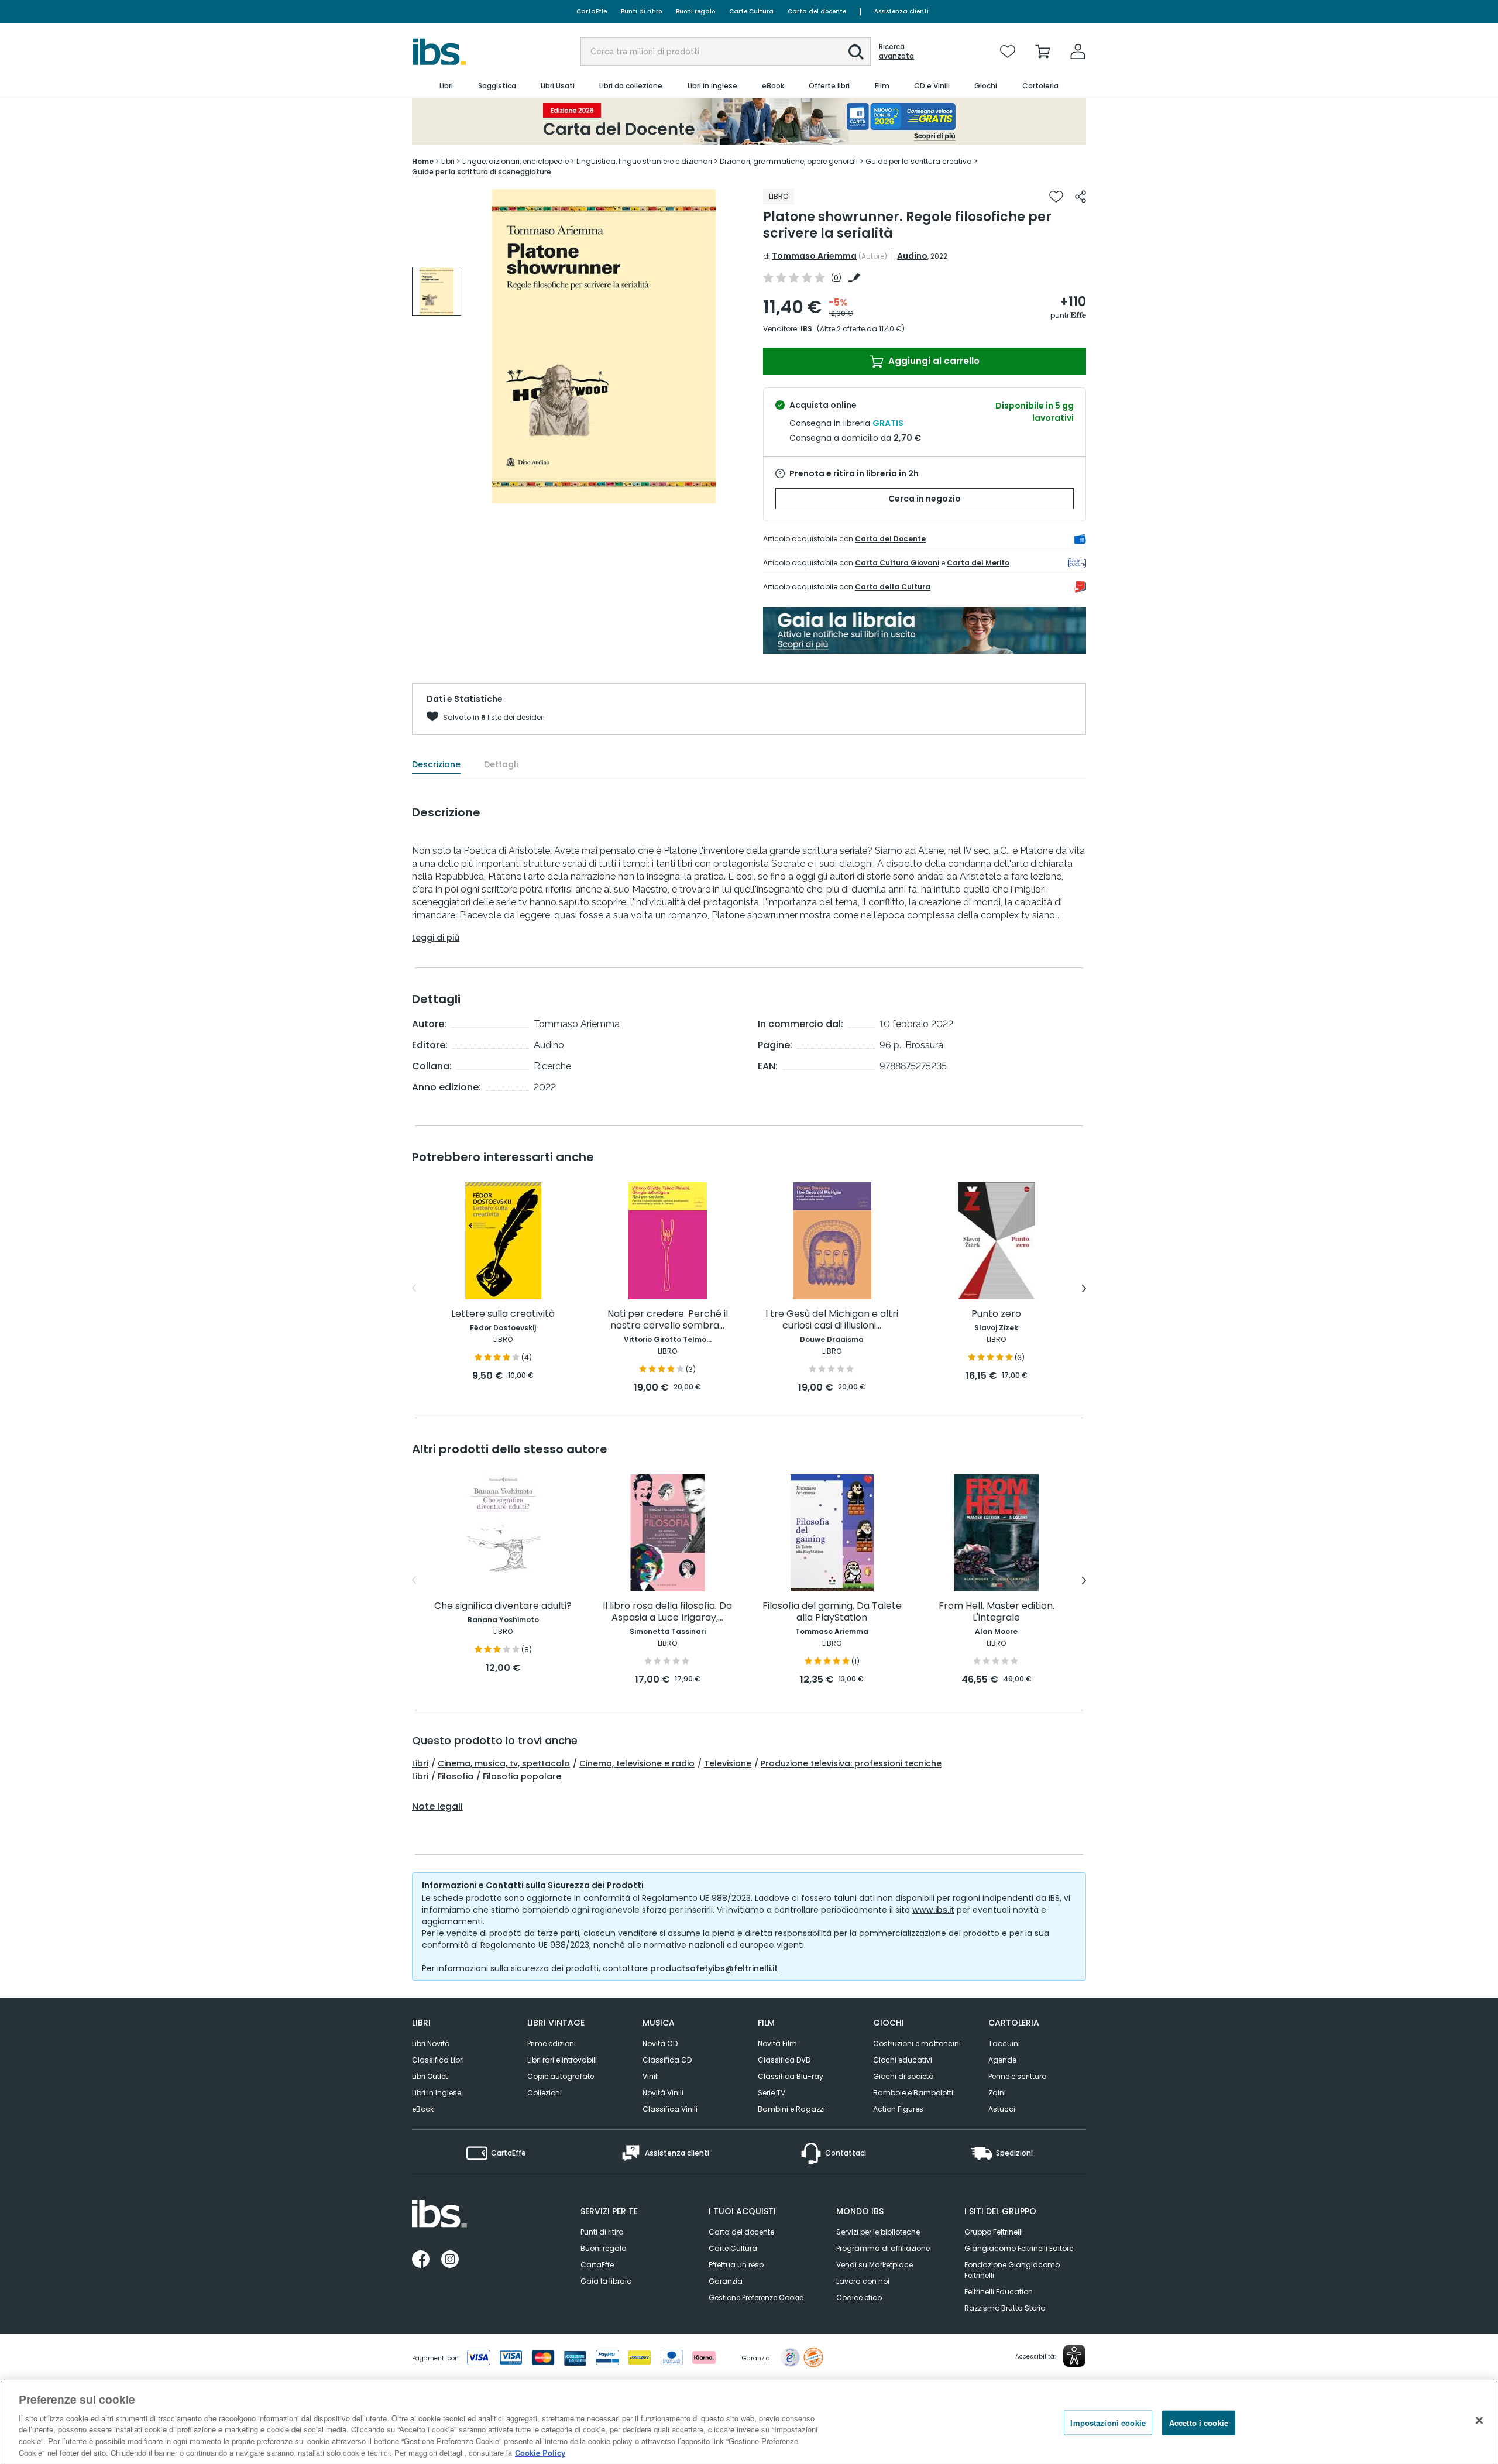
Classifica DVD (784, 2060)
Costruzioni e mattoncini (917, 2043)
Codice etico (859, 2297)
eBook (423, 2109)
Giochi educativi (903, 2060)
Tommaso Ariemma (814, 256)
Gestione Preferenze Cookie (756, 2297)
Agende (1002, 2060)
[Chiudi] (1479, 2421)
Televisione (728, 1763)
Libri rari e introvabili (562, 2060)
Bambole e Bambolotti (913, 2093)
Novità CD (660, 2043)
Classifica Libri (438, 2060)
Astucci (1002, 2109)
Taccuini (1004, 2043)
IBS (806, 329)
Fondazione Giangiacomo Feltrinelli (1012, 2270)
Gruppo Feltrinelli (994, 2232)
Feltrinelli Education (999, 2292)
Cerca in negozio (925, 499)
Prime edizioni (552, 2043)
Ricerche (552, 1066)
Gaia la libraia (606, 2281)
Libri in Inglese (437, 2093)
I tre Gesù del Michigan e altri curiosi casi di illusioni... (832, 1320)
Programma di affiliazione (883, 2248)
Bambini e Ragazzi (791, 2109)
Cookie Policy (540, 2452)
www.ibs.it (933, 1910)
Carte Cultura (751, 11)
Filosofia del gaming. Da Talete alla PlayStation (832, 1612)
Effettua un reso (736, 2265)
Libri (420, 1763)
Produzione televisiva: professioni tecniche (851, 1763)
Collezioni (544, 2093)
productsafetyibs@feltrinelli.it (714, 1968)
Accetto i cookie (1199, 2423)
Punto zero (996, 1314)
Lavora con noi (863, 2281)
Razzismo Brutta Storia (1005, 2308)
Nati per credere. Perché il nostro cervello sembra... (668, 1320)
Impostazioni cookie (1108, 2423)
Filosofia (456, 1776)
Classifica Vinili (670, 2109)
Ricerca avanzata (896, 52)
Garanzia (726, 2281)
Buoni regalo (695, 11)
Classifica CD (667, 2060)
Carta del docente (817, 11)
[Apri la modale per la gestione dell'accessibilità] (1074, 2356)
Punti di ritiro (641, 11)
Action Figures (898, 2109)
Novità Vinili (663, 2093)
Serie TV (772, 2093)
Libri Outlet (430, 2076)
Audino (912, 256)
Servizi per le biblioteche (878, 2232)
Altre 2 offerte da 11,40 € (861, 329)
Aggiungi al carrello (933, 361)
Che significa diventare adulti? (503, 1606)
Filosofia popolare (522, 1776)
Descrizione (436, 764)
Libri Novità (431, 2043)
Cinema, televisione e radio (637, 1763)
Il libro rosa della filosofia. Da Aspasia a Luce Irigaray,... (667, 1612)
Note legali (437, 1807)
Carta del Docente (890, 539)
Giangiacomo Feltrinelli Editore (1019, 2248)
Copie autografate (561, 2076)
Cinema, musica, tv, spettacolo (504, 1763)
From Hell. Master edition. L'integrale (997, 1612)
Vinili (651, 2076)
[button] (856, 52)
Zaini (997, 2093)
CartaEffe (592, 11)
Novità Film (777, 2043)
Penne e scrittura (1018, 2076)
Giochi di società (903, 2076)
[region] (749, 2422)
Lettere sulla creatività (503, 1314)
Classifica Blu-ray (791, 2076)
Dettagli (501, 764)
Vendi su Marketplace (875, 2265)
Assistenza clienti (901, 11)
